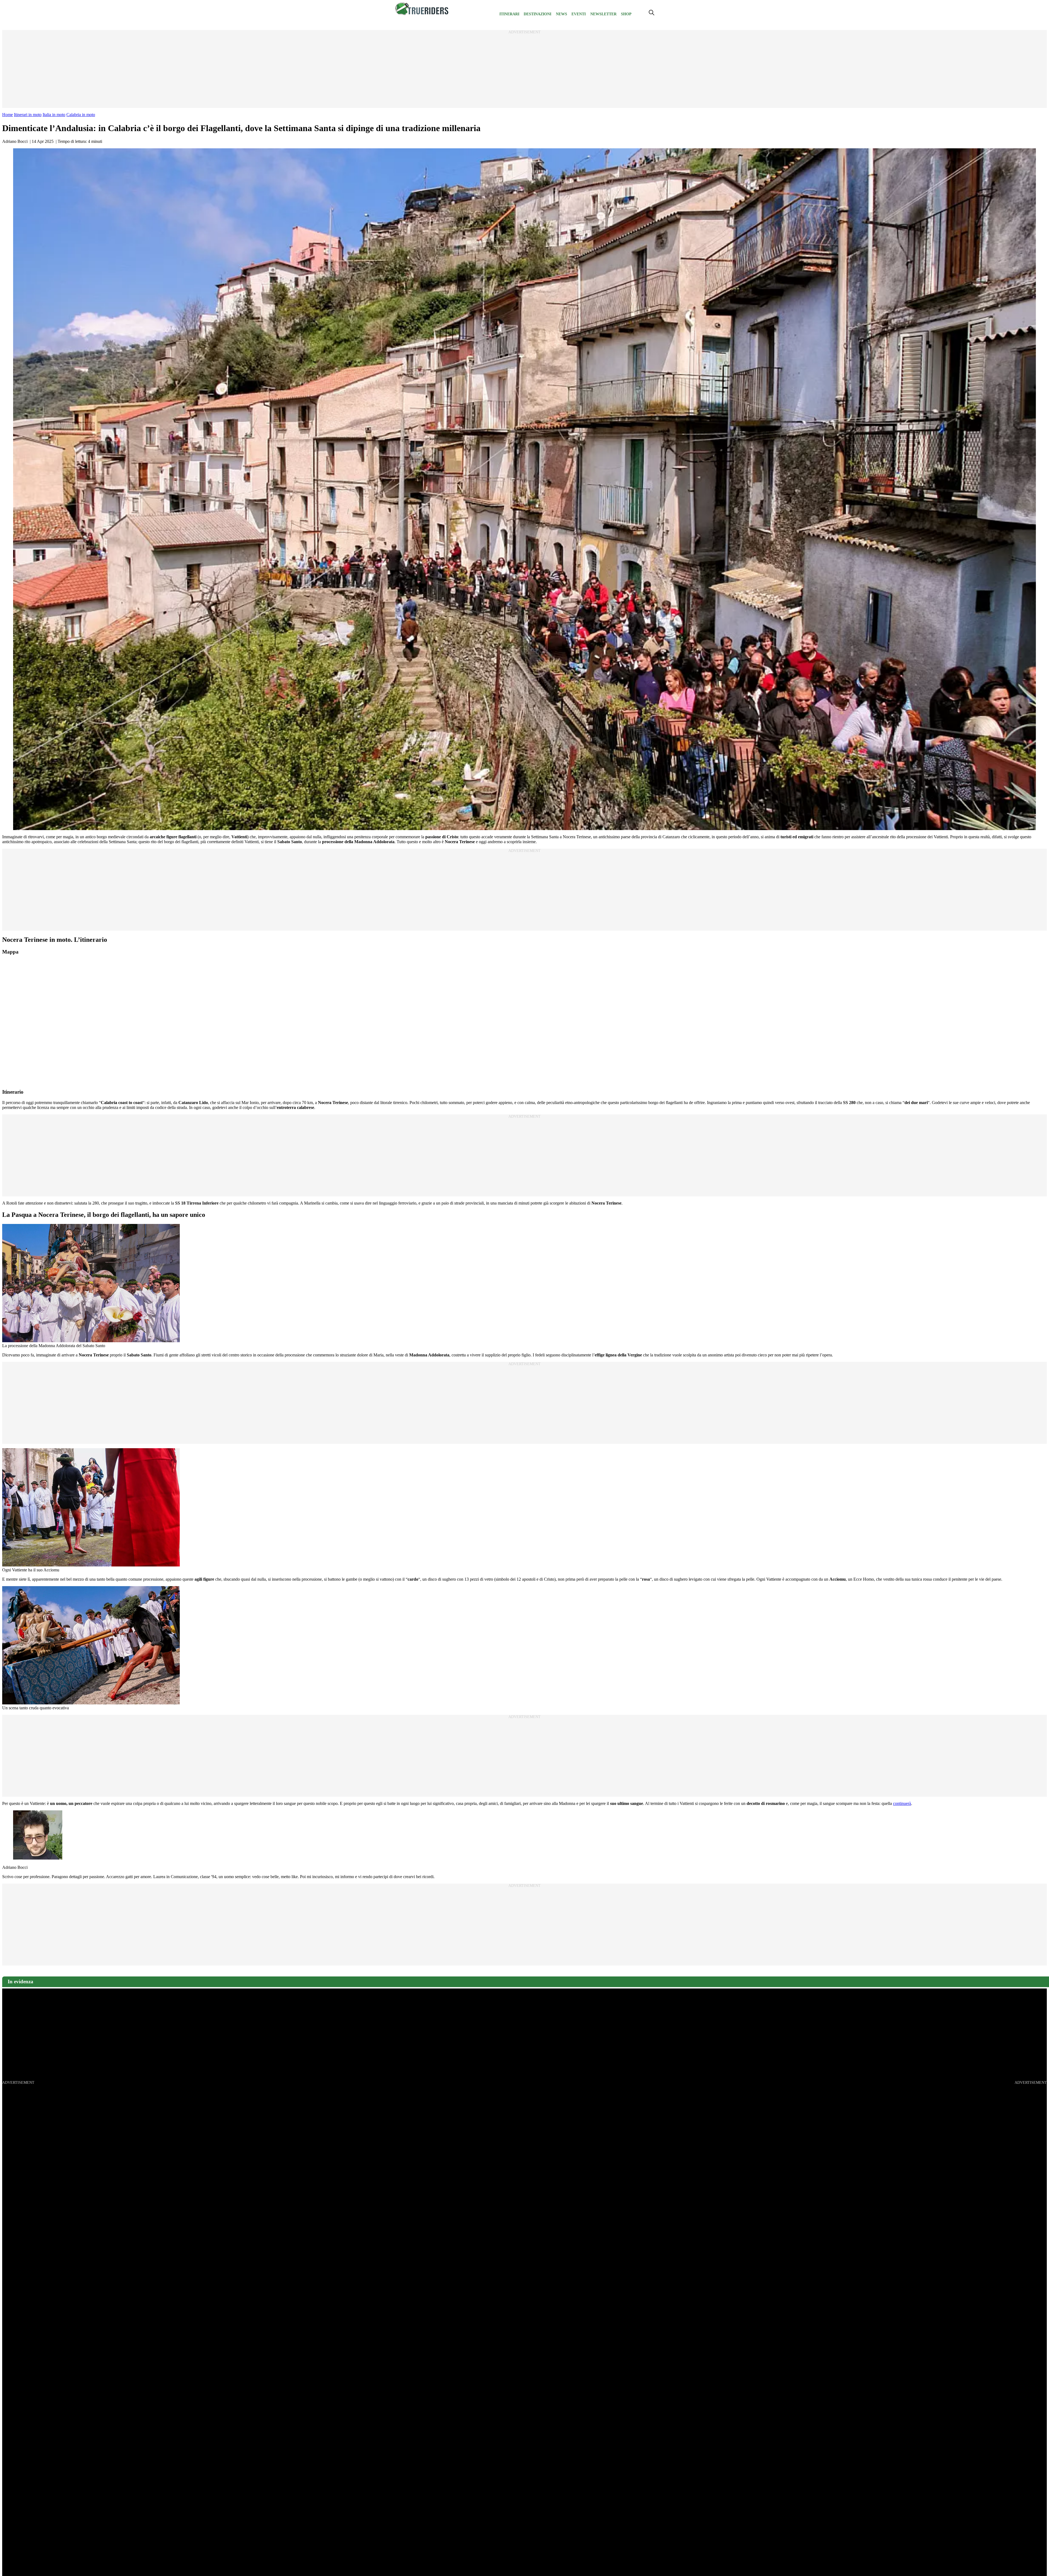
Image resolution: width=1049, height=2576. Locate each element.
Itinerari (509, 14)
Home (8, 115)
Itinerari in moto (28, 115)
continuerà (902, 1803)
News (562, 14)
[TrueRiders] (422, 14)
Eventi (579, 14)
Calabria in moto (81, 115)
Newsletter (603, 14)
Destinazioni (537, 14)
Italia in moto (54, 115)
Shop (626, 14)
